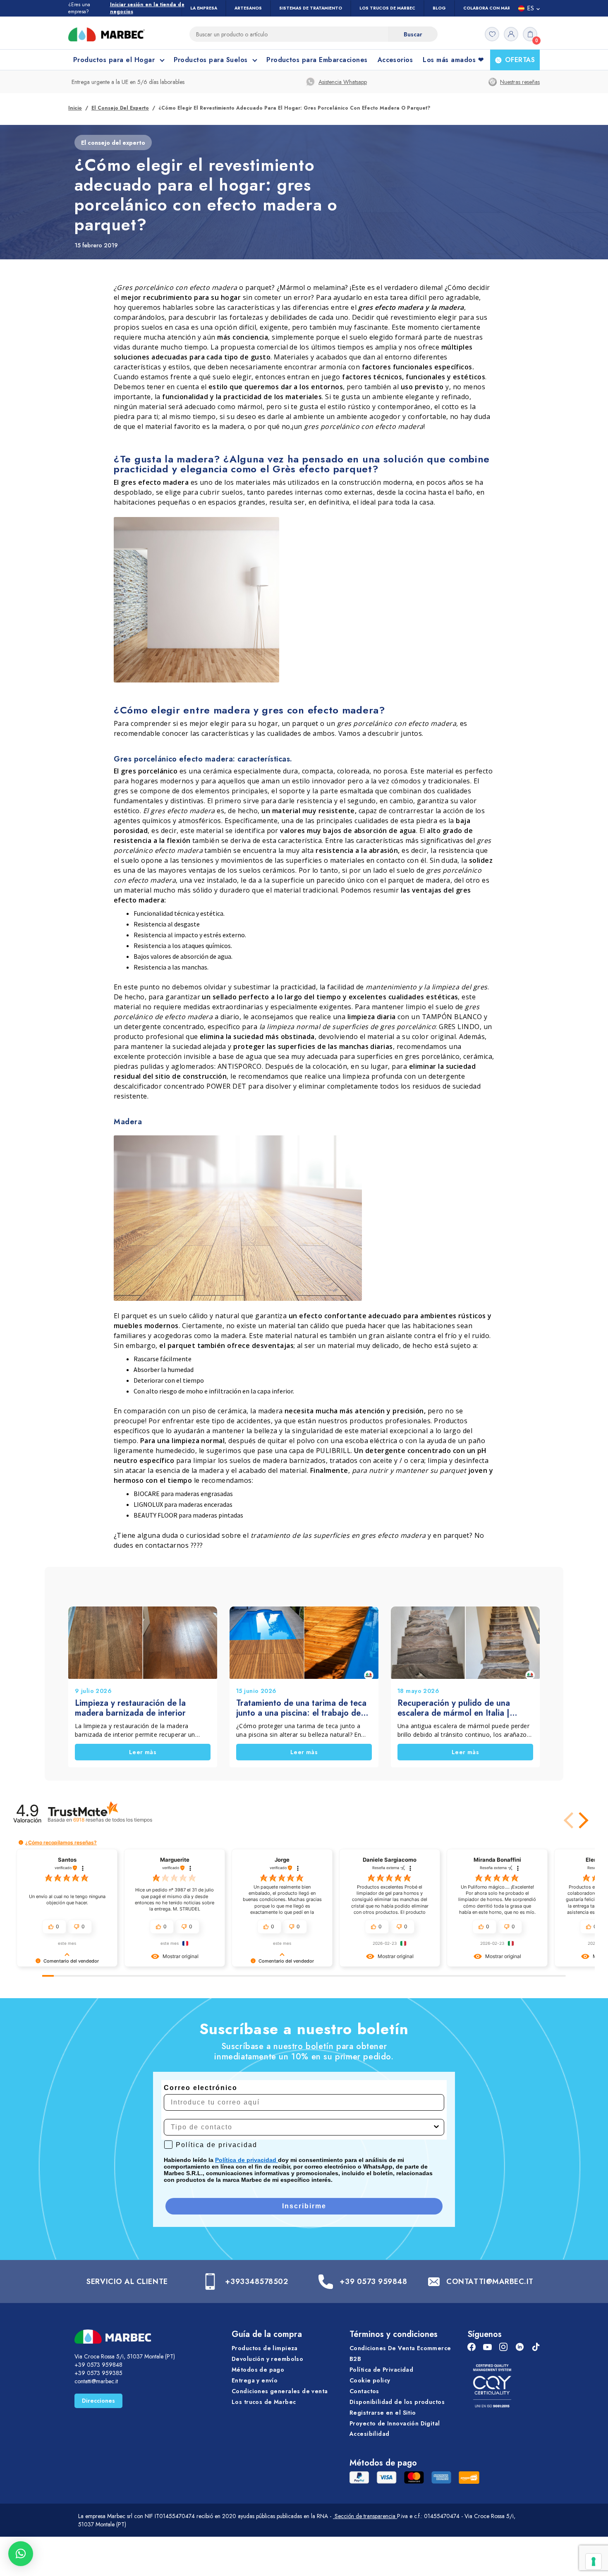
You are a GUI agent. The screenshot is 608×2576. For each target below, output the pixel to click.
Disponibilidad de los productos (397, 2402)
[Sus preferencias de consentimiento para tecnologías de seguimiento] (594, 2562)
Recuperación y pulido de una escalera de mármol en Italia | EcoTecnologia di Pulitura (454, 1708)
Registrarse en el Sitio (383, 2413)
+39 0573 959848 (373, 2282)
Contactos (364, 2391)
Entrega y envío (255, 2380)
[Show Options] (436, 2127)
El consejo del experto (120, 108)
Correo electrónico (201, 2088)
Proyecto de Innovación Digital (395, 2423)
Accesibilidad (369, 2434)
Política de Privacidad (381, 2370)
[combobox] (302, 2127)
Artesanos (248, 8)
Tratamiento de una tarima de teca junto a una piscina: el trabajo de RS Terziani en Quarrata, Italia (301, 1708)
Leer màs (143, 1752)
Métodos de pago (258, 2370)
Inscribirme (304, 2206)
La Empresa (204, 8)
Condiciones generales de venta (280, 2391)
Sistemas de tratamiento (311, 8)
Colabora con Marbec (491, 8)
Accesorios (395, 60)
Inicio (75, 108)
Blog (439, 8)
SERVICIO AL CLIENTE (127, 2282)
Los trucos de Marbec (264, 2402)
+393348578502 (256, 2282)
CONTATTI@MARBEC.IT (490, 2282)
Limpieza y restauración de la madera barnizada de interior (130, 1708)
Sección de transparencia (365, 2516)
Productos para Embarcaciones (317, 60)
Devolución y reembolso (267, 2359)
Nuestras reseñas (520, 82)
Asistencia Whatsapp (343, 82)
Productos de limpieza (265, 2348)
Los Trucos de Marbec (387, 8)
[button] (582, 1820)
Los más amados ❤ (453, 60)
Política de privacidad (247, 2160)
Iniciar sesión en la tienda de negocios (147, 8)
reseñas (113, 1820)
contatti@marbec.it (96, 2381)
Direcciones (98, 2401)
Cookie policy (370, 2380)
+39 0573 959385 (98, 2373)
